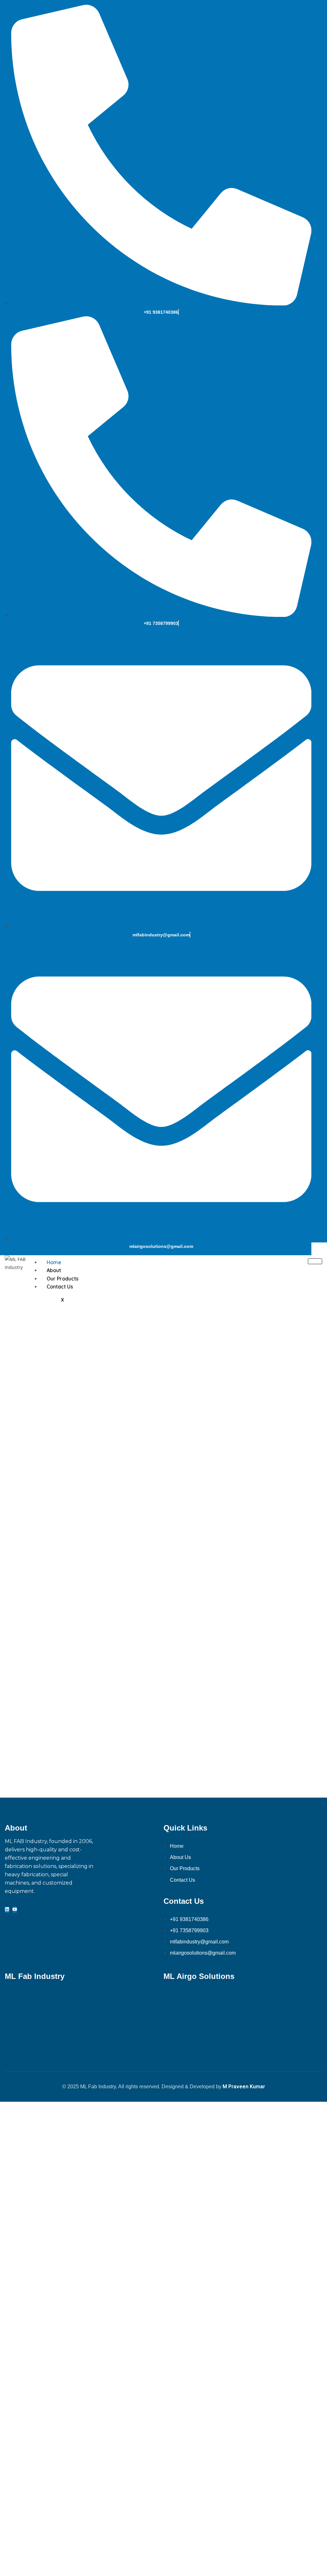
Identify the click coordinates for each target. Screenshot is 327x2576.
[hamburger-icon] (315, 1261)
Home (54, 1262)
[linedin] (7, 1910)
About (54, 1270)
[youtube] (15, 1910)
